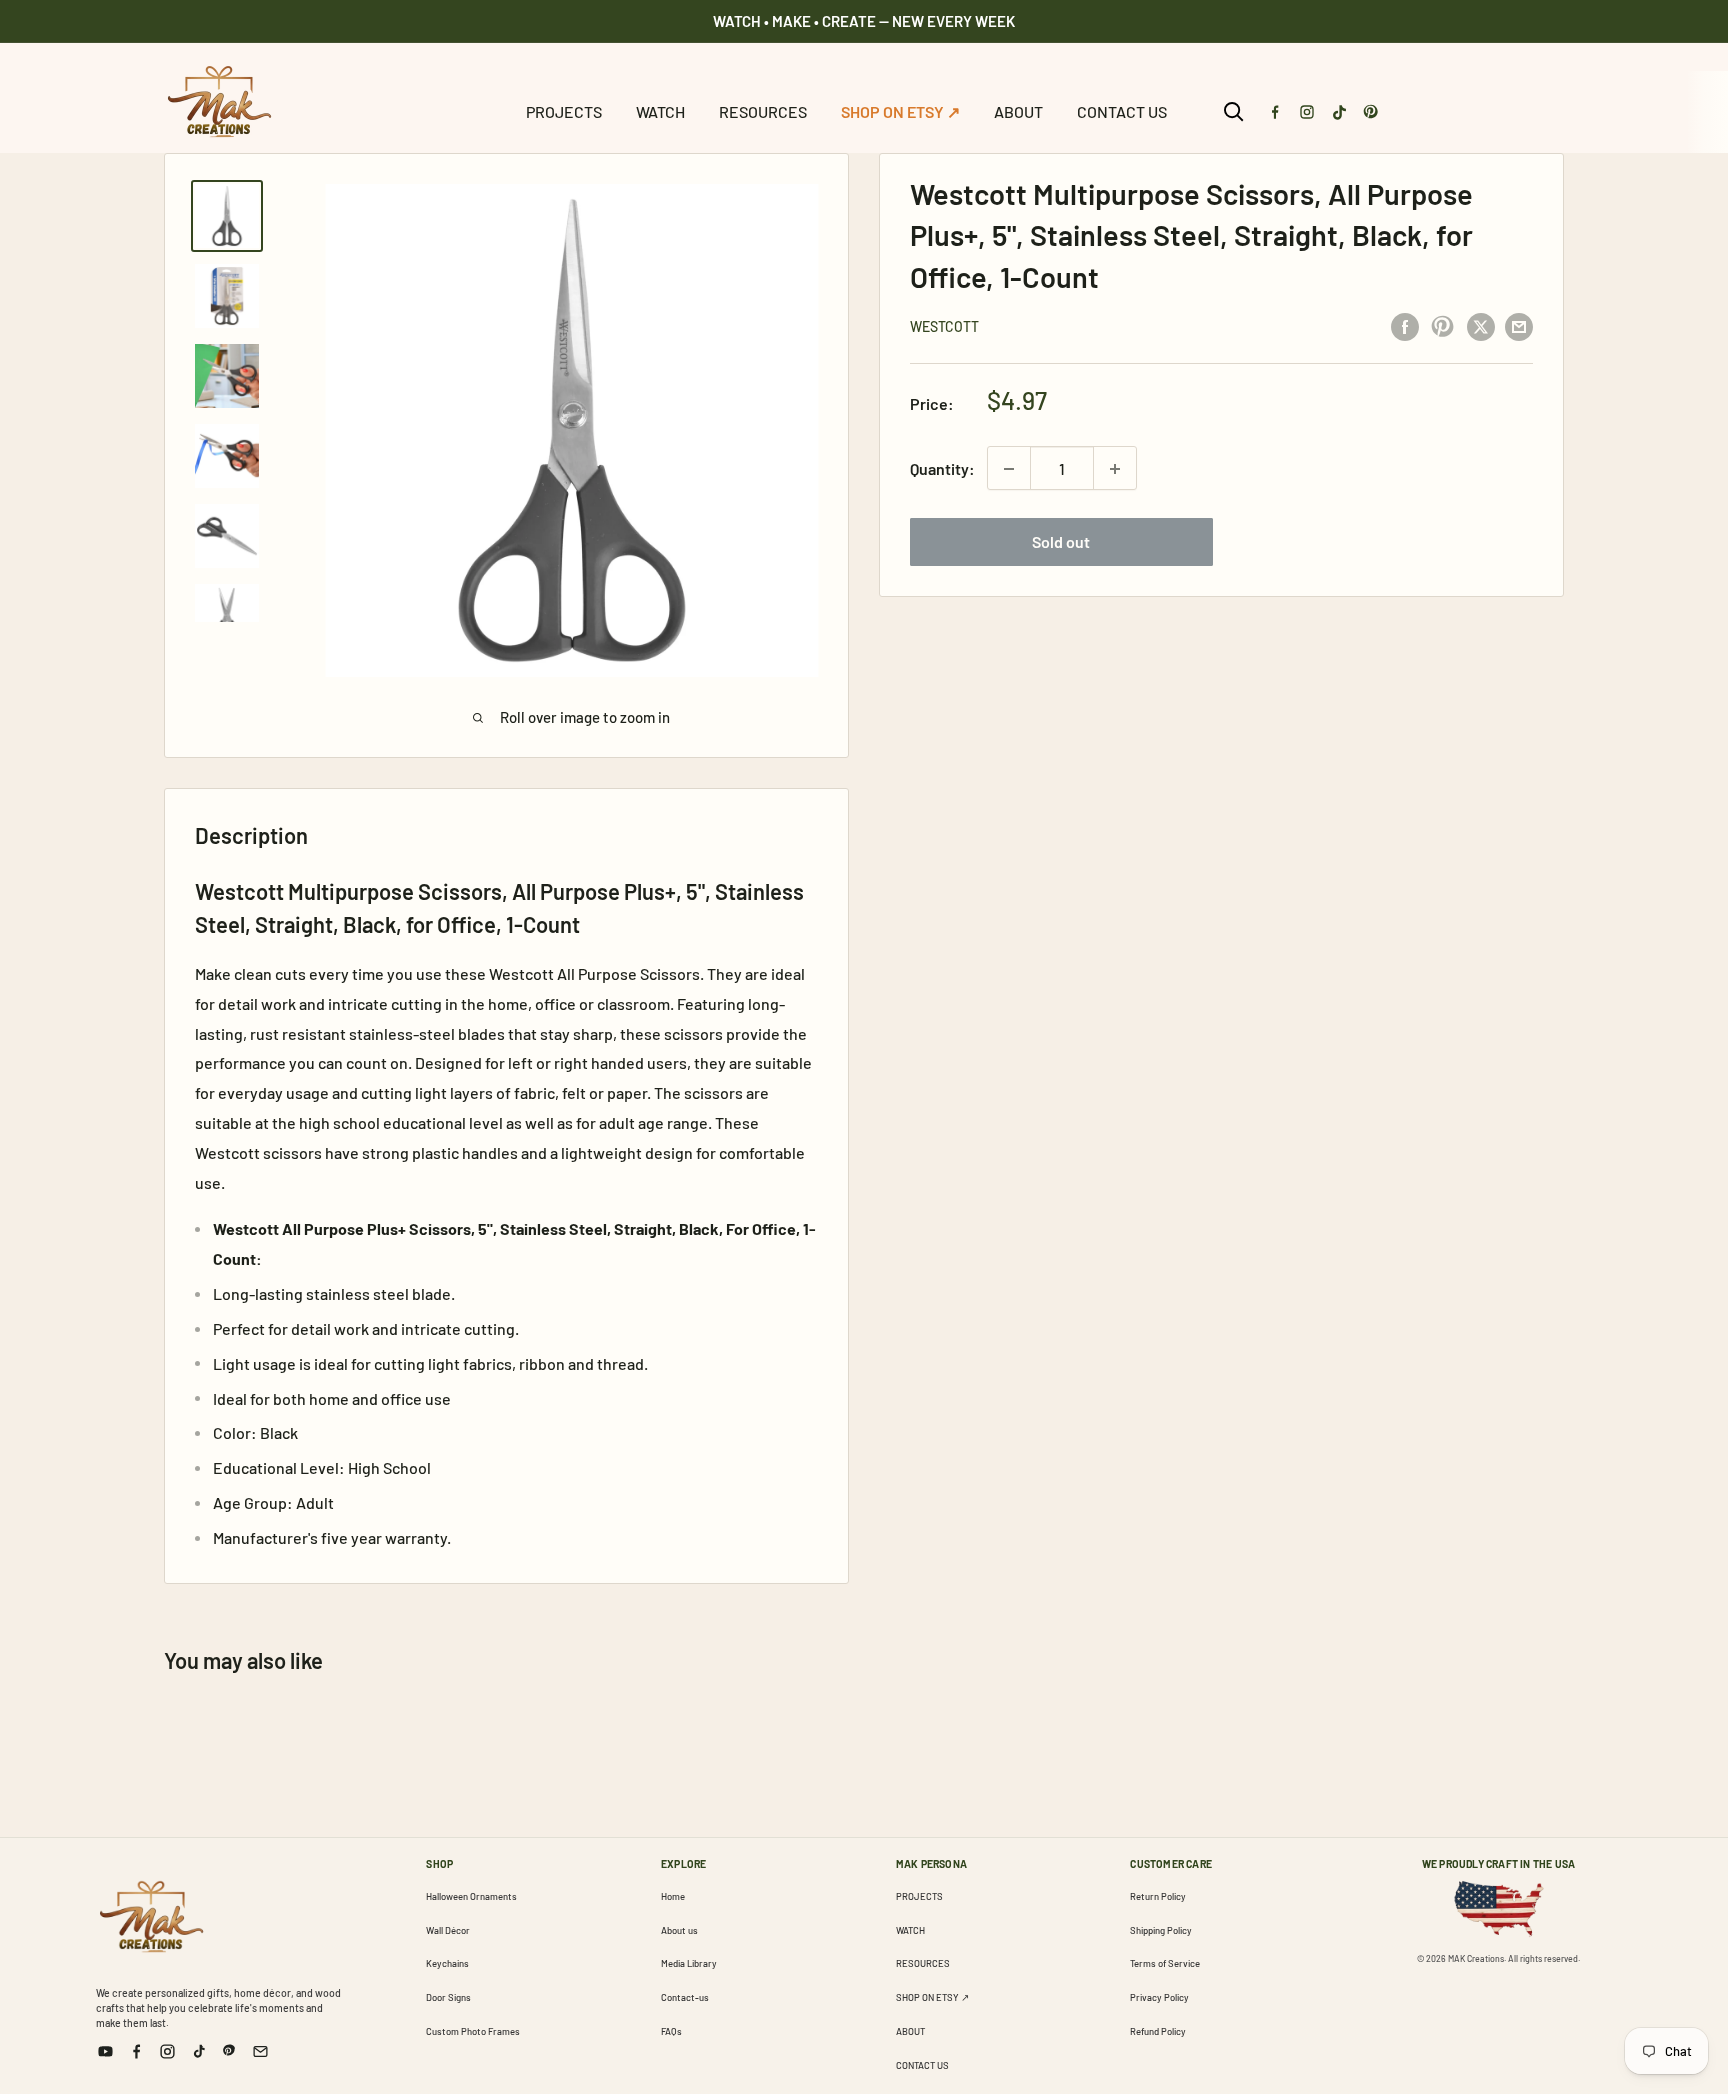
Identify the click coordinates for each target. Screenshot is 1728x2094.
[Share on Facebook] (1405, 325)
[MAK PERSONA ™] (151, 1913)
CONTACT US (1122, 111)
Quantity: (942, 468)
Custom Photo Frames (473, 2031)
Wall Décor (448, 1930)
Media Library (689, 1963)
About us (679, 1930)
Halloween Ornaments (471, 1896)
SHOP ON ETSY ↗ (900, 111)
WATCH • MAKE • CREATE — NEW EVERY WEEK (864, 21)
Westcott (944, 326)
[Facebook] (1275, 112)
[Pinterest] (1371, 112)
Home (673, 1896)
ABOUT (1018, 111)
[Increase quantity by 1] (1115, 469)
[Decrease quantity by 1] (1009, 469)
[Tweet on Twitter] (1481, 325)
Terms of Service (1165, 1963)
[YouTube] (105, 2051)
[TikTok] (1339, 112)
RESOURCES (763, 111)
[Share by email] (1519, 325)
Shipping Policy (1161, 1930)
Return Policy (1158, 1896)
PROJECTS (564, 111)
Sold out (1061, 542)
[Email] (260, 2051)
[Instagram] (1307, 112)
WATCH (660, 111)
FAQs (671, 2031)
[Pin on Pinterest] (1443, 325)
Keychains (447, 1963)
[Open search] (1234, 112)
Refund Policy (1158, 2031)
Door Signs (448, 1997)
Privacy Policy (1159, 1997)
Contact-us (685, 1997)
